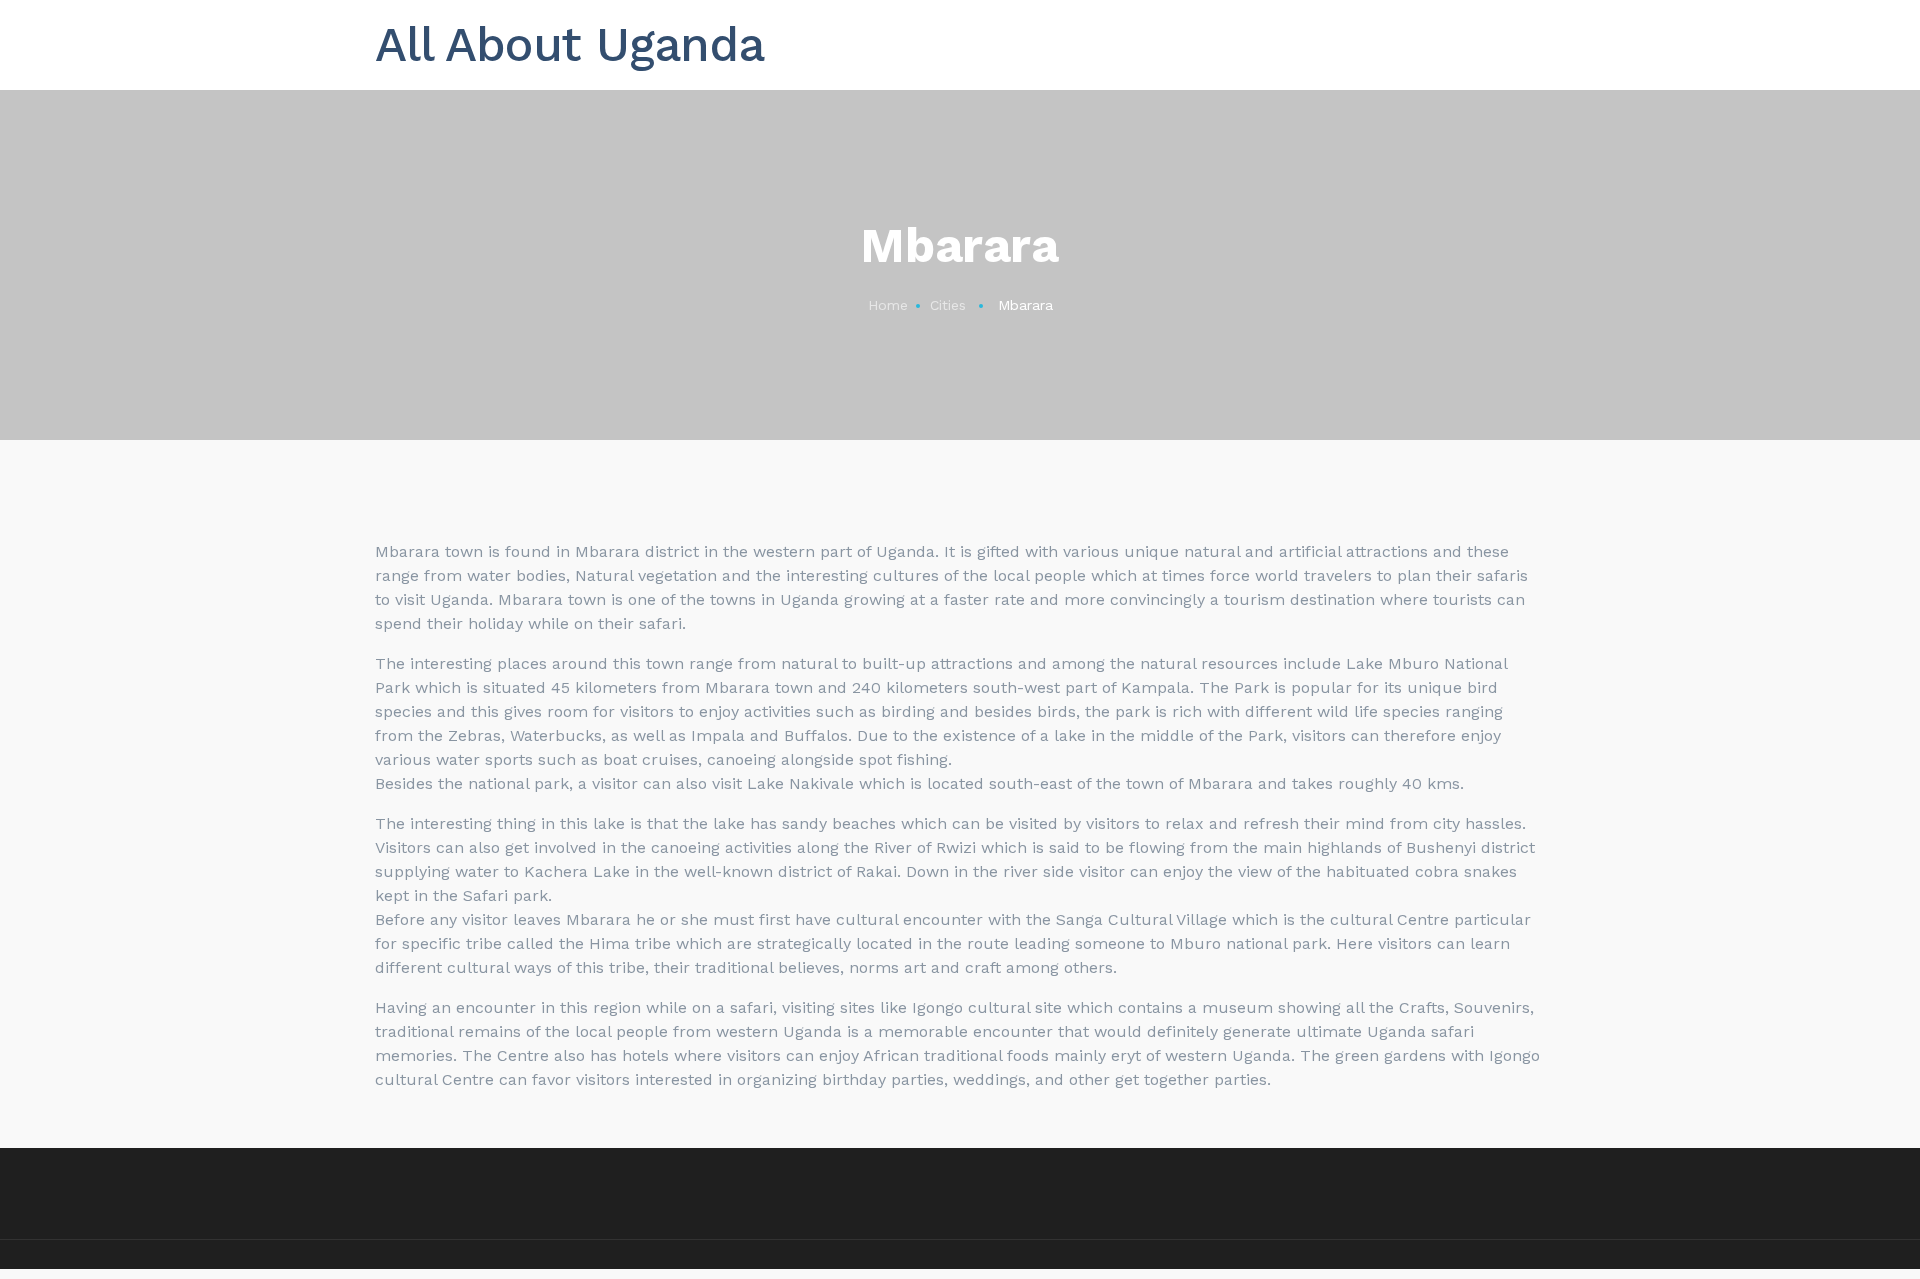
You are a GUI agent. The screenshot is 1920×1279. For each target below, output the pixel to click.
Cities (948, 305)
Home (888, 305)
